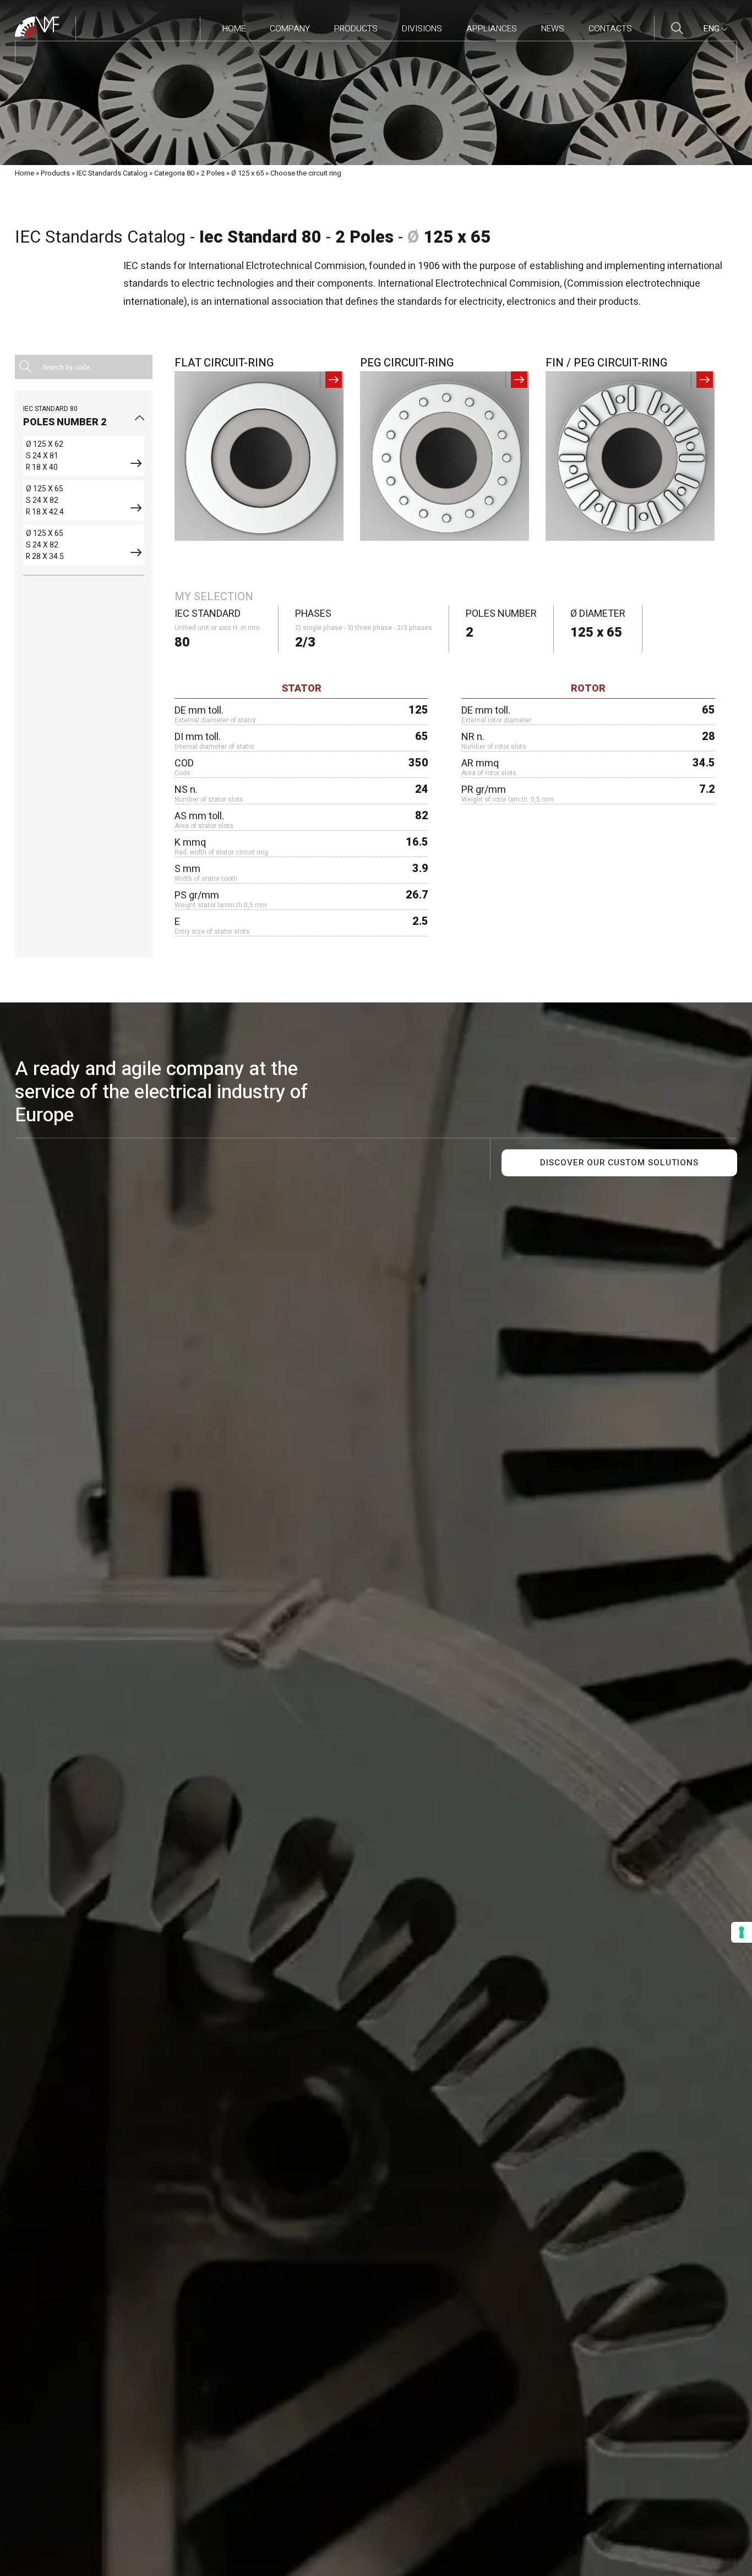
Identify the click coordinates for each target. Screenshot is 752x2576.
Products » (58, 173)
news (553, 29)
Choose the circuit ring (306, 173)
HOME (234, 29)
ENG (712, 29)
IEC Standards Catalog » (115, 173)
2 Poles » (215, 173)
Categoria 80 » (177, 173)
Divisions (422, 29)
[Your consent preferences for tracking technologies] (742, 1932)
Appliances (492, 29)
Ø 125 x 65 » (250, 173)
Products (356, 29)
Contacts (610, 29)
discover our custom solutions (619, 1163)
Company (290, 29)
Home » (27, 173)
